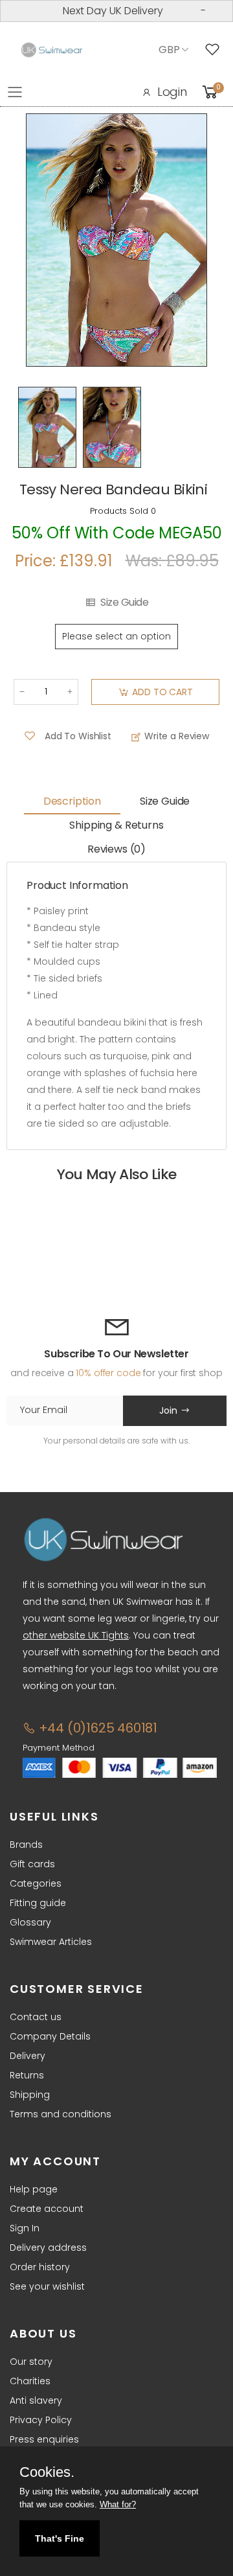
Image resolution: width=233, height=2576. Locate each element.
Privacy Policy (41, 2420)
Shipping (30, 2095)
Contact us (36, 2017)
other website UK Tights (76, 1635)
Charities (30, 2381)
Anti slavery (36, 2400)
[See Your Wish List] (216, 50)
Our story (31, 2362)
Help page (34, 2189)
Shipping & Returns (116, 825)
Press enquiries (44, 2439)
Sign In (25, 2228)
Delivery (28, 2056)
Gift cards (32, 1864)
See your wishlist (47, 2286)
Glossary (30, 1922)
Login (172, 92)
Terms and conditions (61, 2114)
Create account (47, 2209)
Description (72, 801)
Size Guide (124, 603)
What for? (118, 2504)
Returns (27, 2075)
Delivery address (48, 2248)
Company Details (50, 2036)
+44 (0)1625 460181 (96, 1728)
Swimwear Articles (51, 1942)
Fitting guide (38, 1903)
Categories (36, 1883)
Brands (26, 1845)
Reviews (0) (116, 849)
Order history (40, 2267)
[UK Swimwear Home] (52, 50)
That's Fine (60, 2538)
